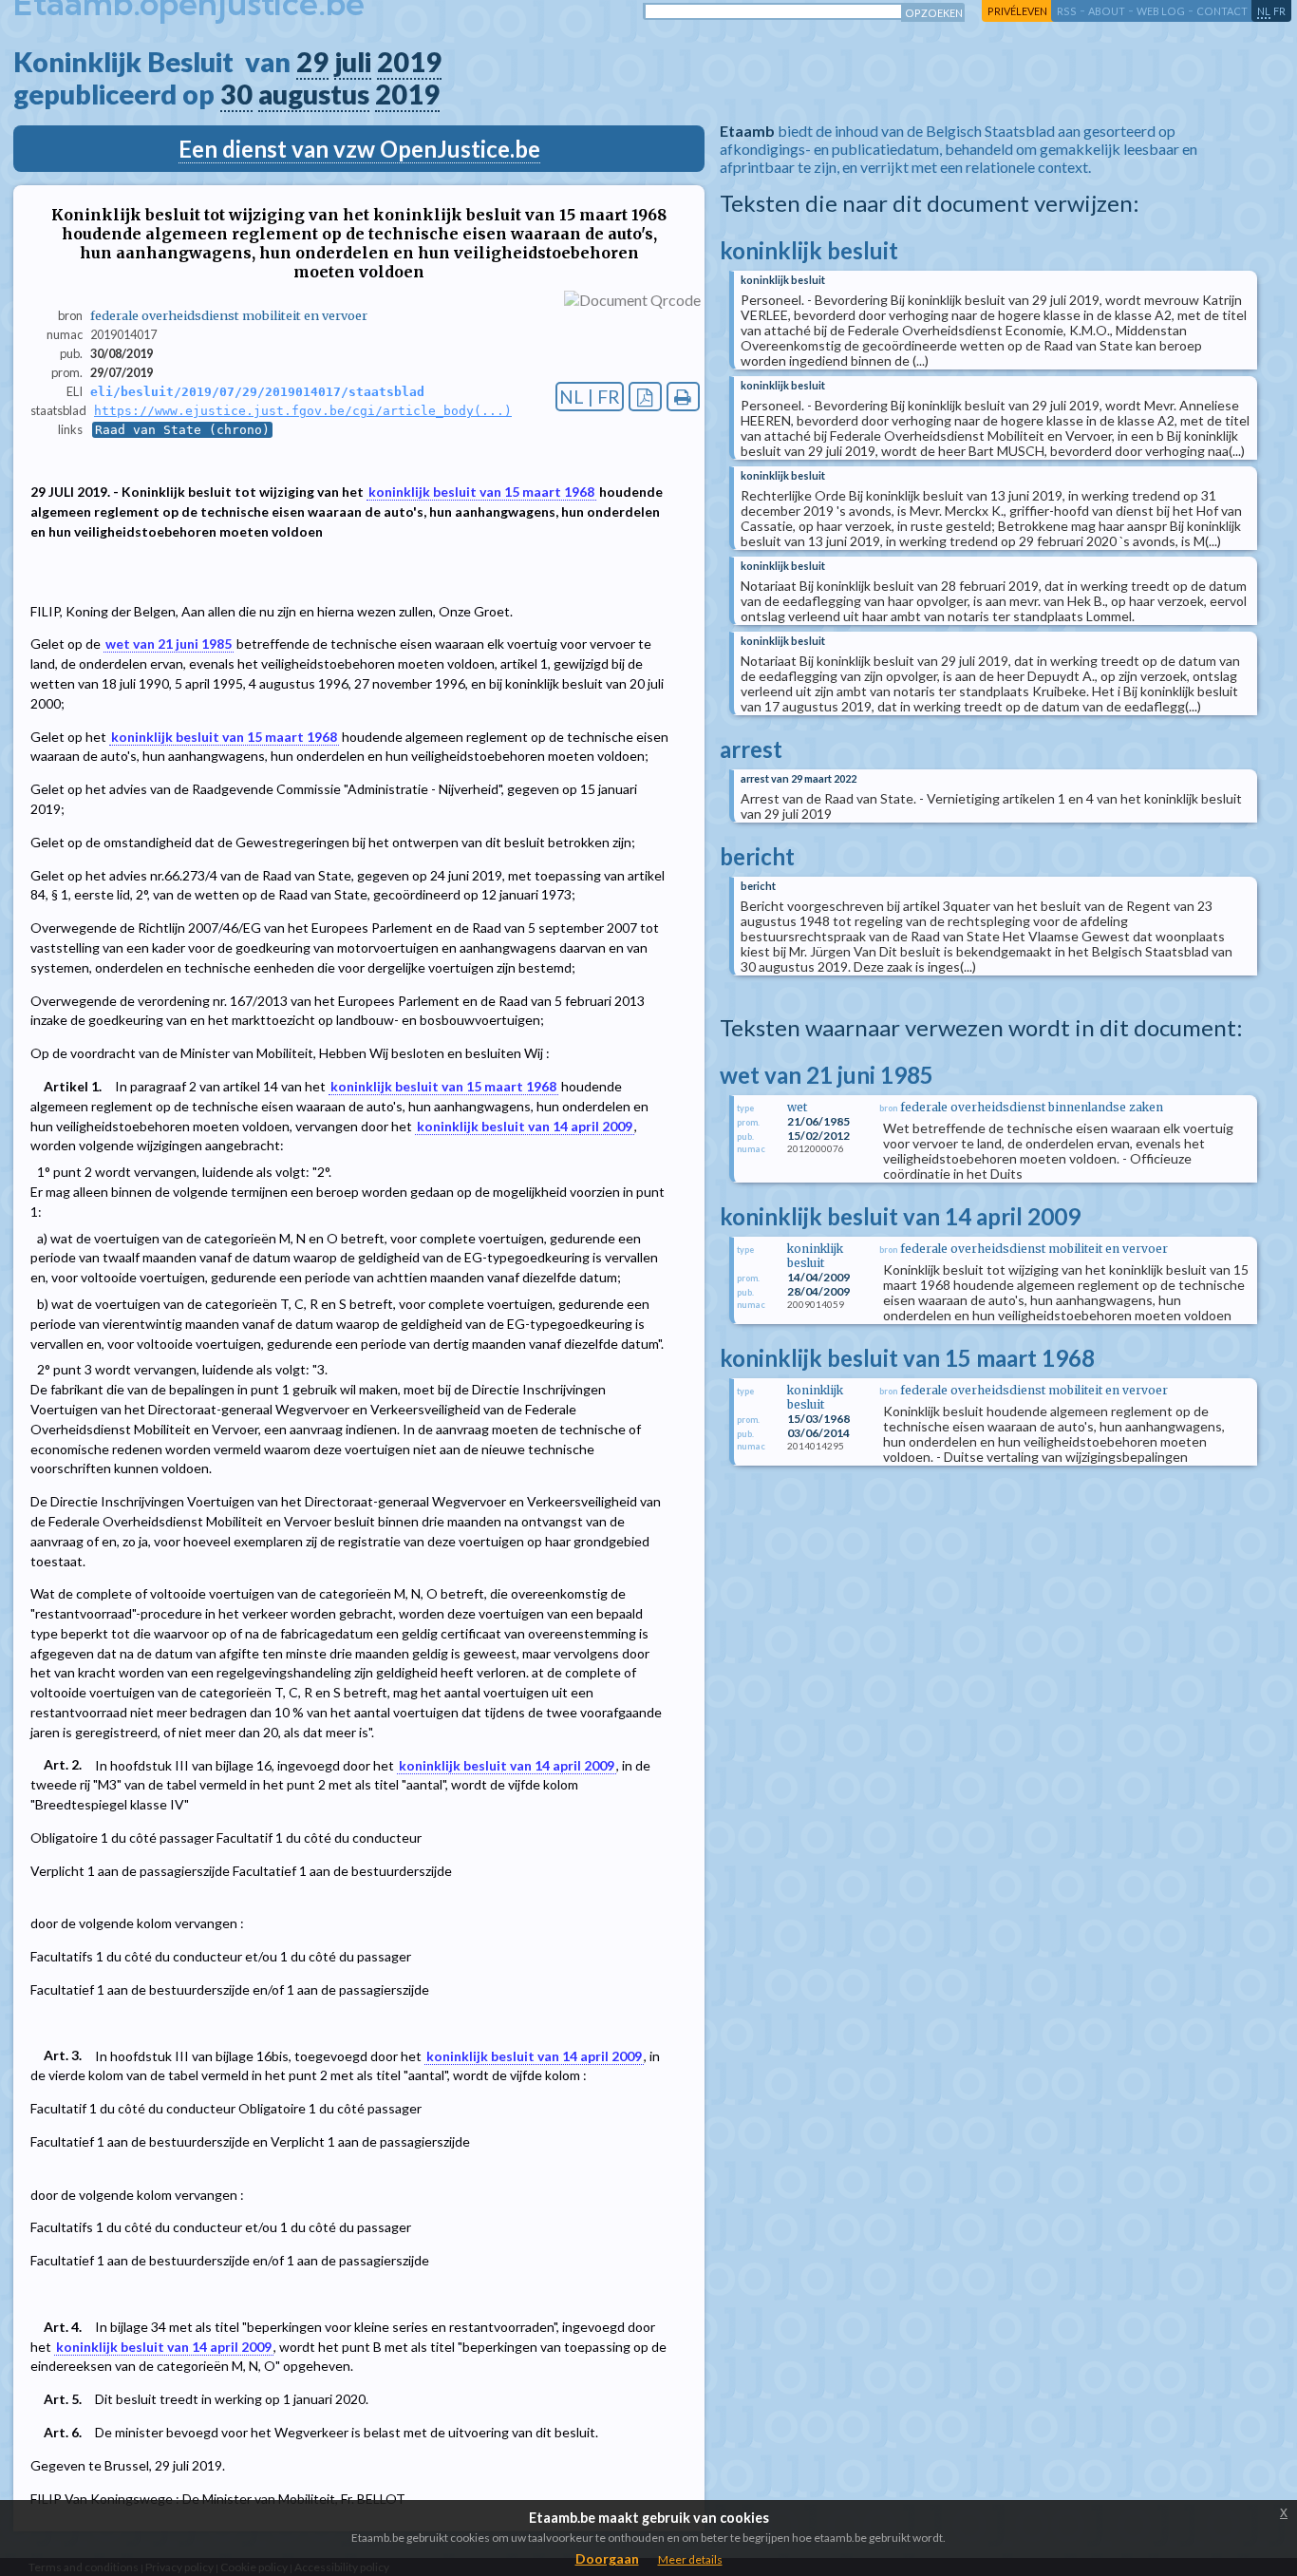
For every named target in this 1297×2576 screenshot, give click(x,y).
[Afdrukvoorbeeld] (683, 397)
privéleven (1017, 11)
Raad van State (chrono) (182, 430)
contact (1222, 11)
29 (312, 62)
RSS (1067, 11)
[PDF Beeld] (645, 397)
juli (353, 62)
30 (236, 94)
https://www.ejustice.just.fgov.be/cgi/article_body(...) (303, 411)
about (1107, 11)
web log (1161, 11)
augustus (314, 94)
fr (1279, 11)
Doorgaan (607, 2558)
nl (1264, 11)
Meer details (690, 2559)
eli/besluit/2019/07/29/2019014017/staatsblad (257, 392)
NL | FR (590, 397)
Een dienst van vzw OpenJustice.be (359, 149)
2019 (409, 62)
